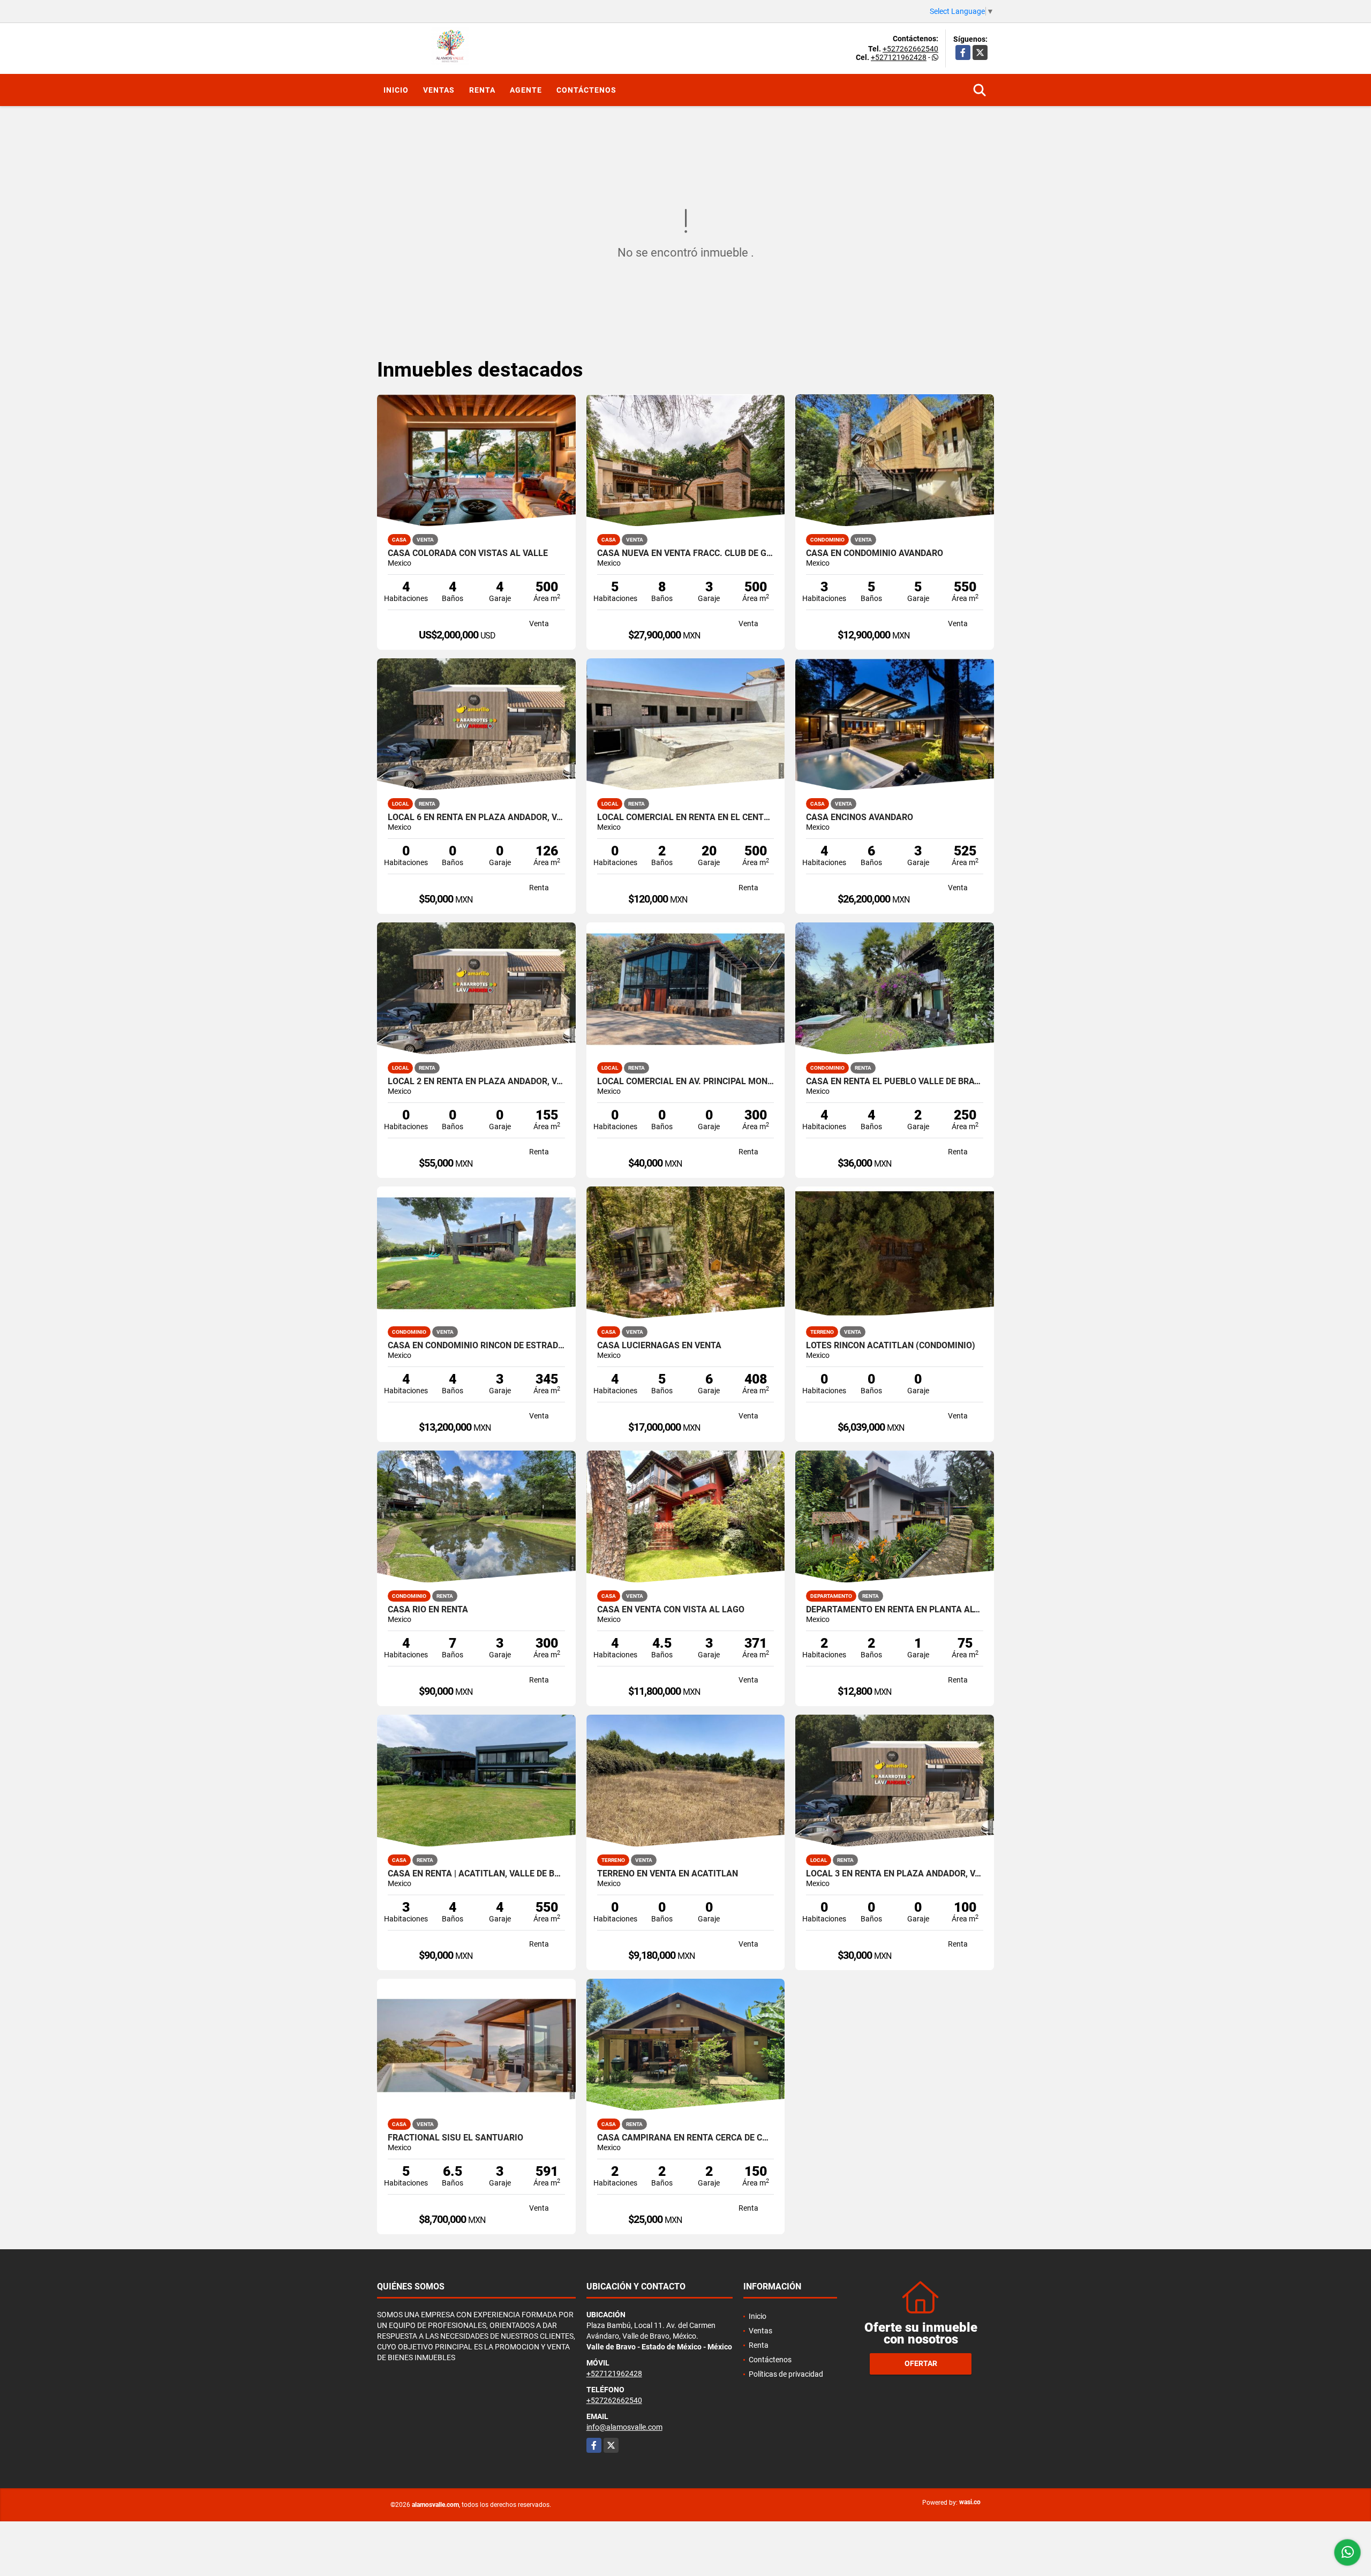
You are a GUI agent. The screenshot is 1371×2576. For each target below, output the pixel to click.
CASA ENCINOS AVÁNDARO (860, 817)
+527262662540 (910, 49)
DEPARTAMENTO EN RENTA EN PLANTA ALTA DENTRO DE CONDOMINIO (895, 1610)
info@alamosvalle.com (624, 2427)
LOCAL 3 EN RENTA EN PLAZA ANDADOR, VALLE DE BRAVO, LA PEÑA (895, 1874)
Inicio (396, 90)
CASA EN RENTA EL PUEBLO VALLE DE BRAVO (895, 1082)
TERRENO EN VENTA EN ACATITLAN (668, 1874)
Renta (482, 90)
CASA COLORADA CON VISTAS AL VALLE (468, 553)
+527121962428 (899, 57)
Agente (526, 90)
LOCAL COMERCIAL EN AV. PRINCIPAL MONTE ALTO (686, 1082)
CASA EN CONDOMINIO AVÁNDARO (875, 553)
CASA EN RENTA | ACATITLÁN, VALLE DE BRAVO (476, 1874)
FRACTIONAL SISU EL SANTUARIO (455, 2138)
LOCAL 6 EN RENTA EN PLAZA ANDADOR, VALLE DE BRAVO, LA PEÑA (476, 817)
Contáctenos (586, 90)
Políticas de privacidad (786, 2374)
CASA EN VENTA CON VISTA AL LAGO (671, 1610)
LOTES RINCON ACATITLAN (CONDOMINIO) (891, 1346)
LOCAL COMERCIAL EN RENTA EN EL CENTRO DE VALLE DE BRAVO (686, 817)
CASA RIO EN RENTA (428, 1610)
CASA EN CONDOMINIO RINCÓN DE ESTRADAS (476, 1346)
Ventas (439, 90)
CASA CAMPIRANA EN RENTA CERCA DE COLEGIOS (686, 2138)
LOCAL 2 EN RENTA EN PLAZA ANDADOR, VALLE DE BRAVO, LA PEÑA (476, 1082)
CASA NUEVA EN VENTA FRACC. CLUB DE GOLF (686, 553)
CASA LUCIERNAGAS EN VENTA (659, 1346)
